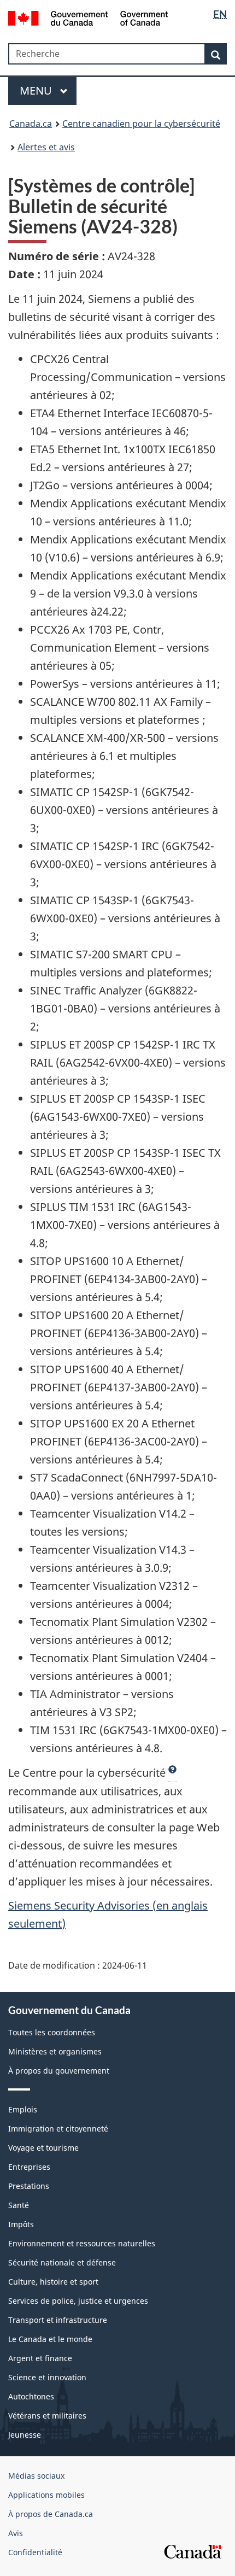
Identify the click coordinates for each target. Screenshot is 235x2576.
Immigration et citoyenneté (58, 2129)
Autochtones (31, 2396)
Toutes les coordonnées (52, 2032)
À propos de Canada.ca (51, 2514)
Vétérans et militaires (47, 2416)
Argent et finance (40, 2358)
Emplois (23, 2109)
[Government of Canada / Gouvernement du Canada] (88, 17)
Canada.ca (31, 124)
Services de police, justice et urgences (78, 2301)
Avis (16, 2533)
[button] (172, 1773)
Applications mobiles (46, 2495)
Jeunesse (25, 2435)
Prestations (29, 2186)
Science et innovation (47, 2377)
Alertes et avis (46, 147)
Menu (37, 90)
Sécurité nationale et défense (62, 2262)
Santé (19, 2205)
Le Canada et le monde (50, 2339)
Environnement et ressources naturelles (82, 2243)
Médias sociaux (36, 2476)
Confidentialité (35, 2552)
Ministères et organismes (55, 2051)
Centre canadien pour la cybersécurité (141, 124)
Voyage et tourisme (43, 2148)
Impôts (21, 2224)
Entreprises (29, 2167)
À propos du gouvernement (59, 2071)
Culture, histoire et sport (53, 2282)
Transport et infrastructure (58, 2320)
